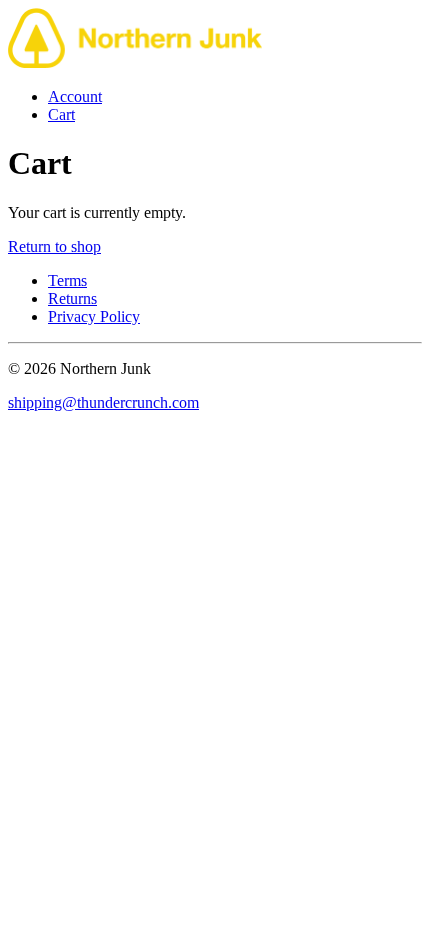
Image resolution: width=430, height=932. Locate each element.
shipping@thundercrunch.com (103, 402)
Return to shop (54, 246)
